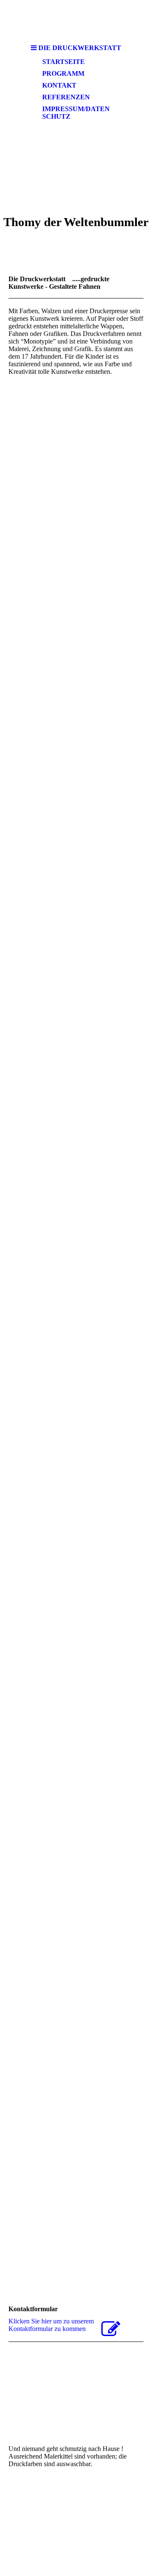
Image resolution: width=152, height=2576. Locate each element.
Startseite (64, 62)
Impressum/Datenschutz (76, 113)
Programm (63, 73)
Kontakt (59, 85)
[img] (76, 20)
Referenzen (66, 97)
